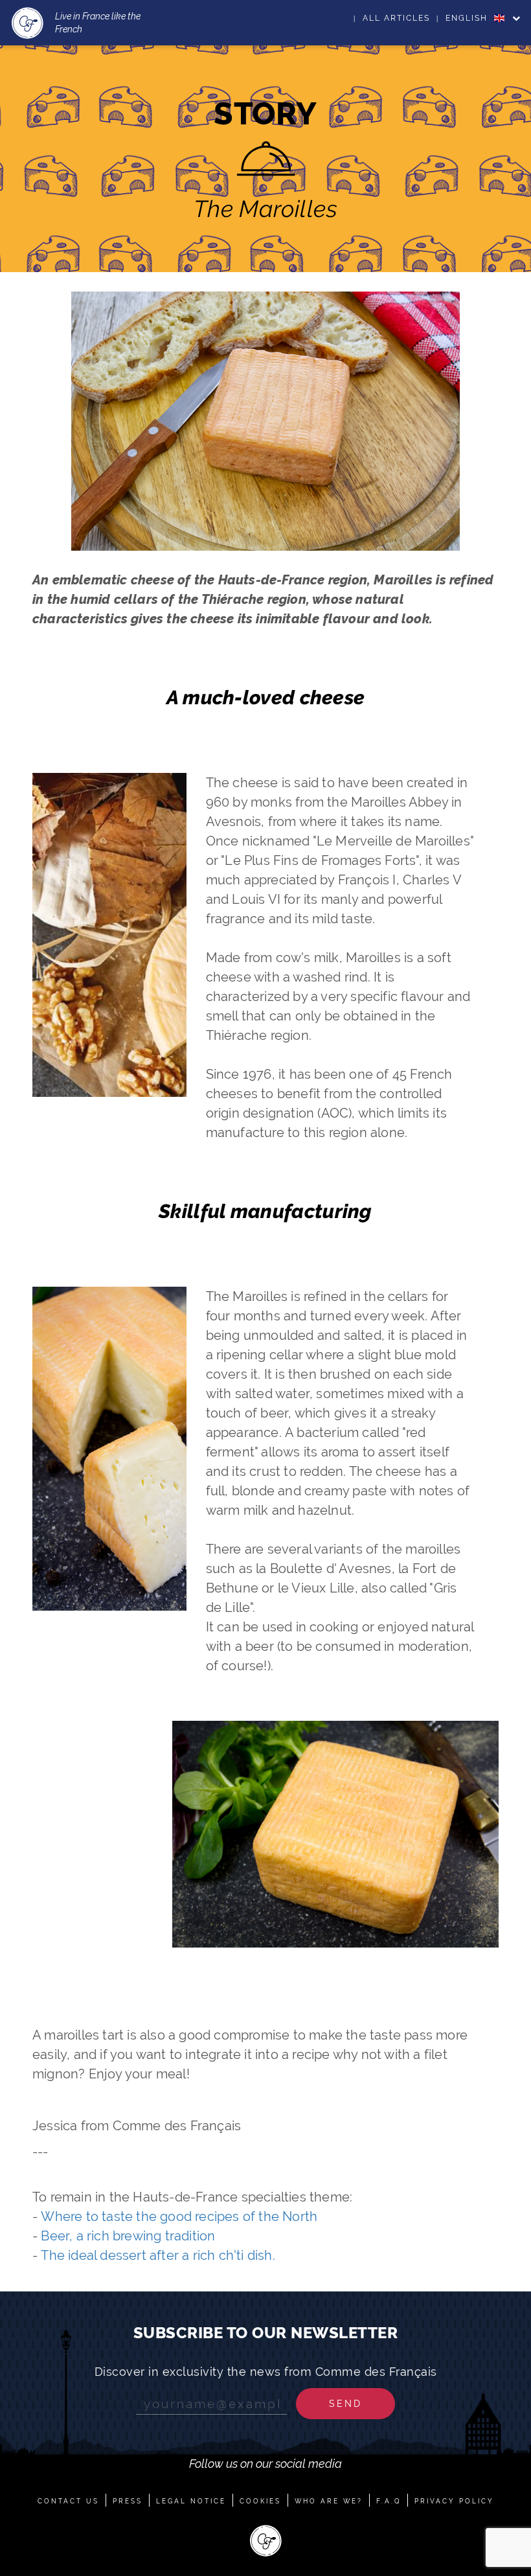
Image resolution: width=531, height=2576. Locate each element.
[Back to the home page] (28, 23)
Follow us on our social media (265, 2464)
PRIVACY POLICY (454, 2501)
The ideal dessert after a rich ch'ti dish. (158, 2255)
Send (345, 2404)
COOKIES (260, 2501)
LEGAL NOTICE (191, 2501)
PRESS (128, 2501)
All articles (396, 18)
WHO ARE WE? (329, 2501)
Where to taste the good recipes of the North (179, 2216)
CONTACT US (68, 2501)
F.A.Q (389, 2501)
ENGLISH (468, 18)
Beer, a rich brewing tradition (128, 2236)
